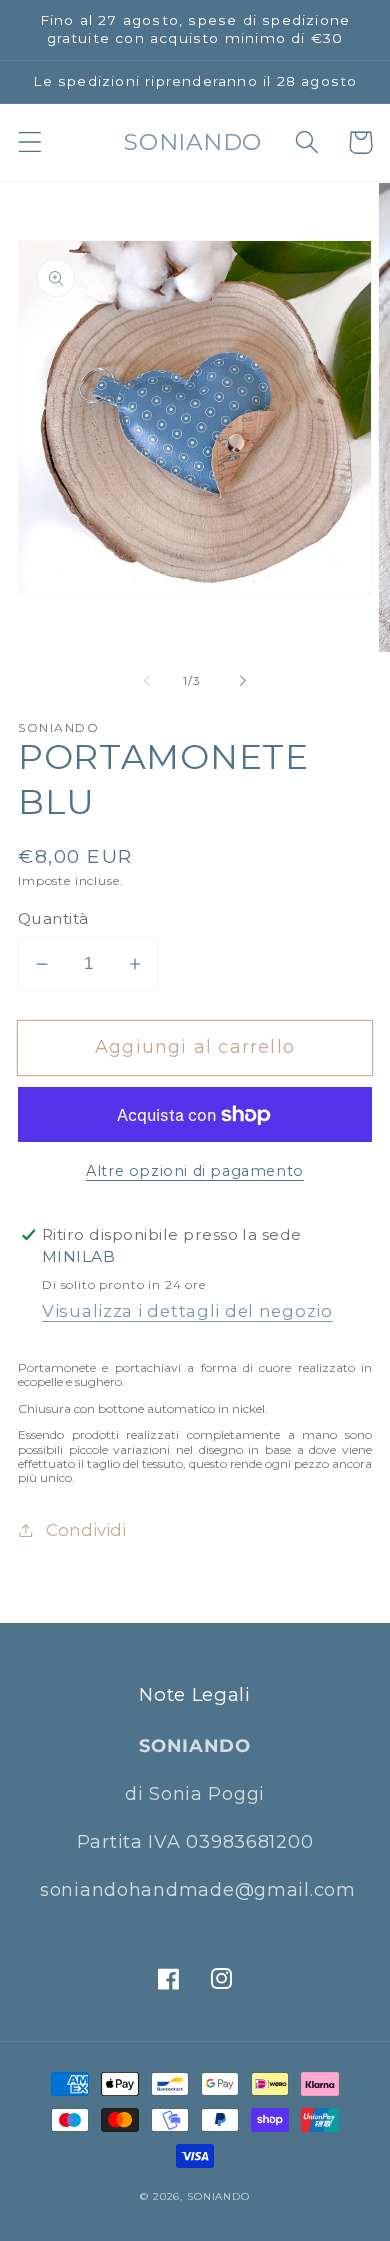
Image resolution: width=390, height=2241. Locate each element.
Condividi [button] (86, 1530)
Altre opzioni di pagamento (195, 1171)
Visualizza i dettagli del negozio (187, 1311)
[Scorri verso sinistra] (147, 681)
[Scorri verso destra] (243, 681)
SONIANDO (218, 2196)
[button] (30, 142)
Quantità (53, 918)
